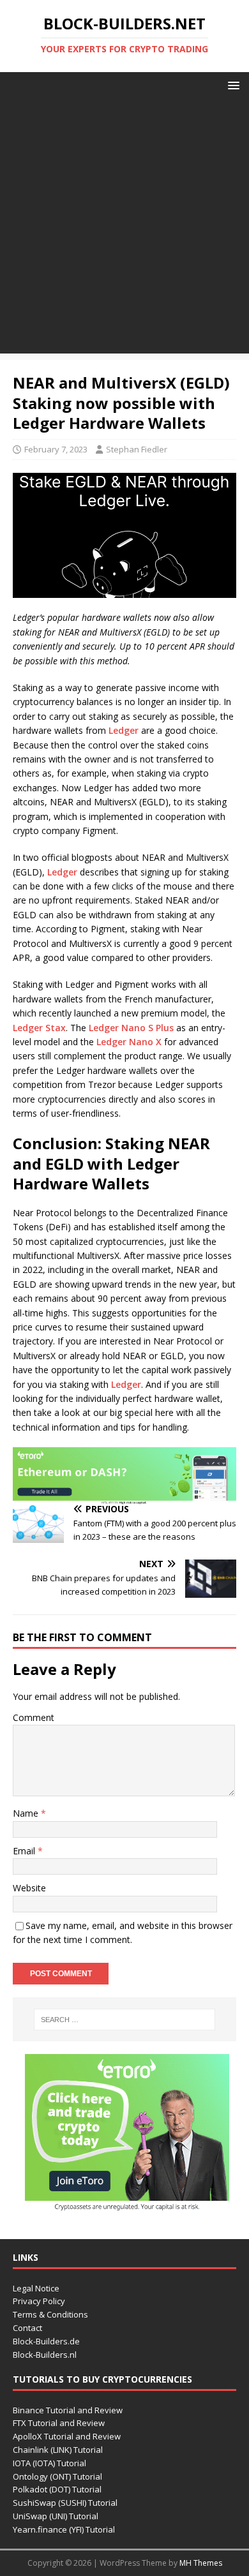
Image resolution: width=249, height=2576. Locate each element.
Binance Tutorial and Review (68, 2410)
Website (29, 1888)
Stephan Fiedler (137, 449)
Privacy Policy (39, 2301)
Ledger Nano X (129, 1042)
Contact (27, 2328)
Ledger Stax (39, 1028)
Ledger (124, 730)
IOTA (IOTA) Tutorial (49, 2463)
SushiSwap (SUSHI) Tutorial (65, 2503)
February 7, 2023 (56, 449)
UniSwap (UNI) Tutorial (56, 2516)
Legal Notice (36, 2288)
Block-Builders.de (46, 2341)
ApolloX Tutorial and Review (67, 2436)
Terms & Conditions (50, 2314)
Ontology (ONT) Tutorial (57, 2476)
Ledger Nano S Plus (131, 1028)
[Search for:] (125, 2020)
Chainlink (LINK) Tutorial (58, 2450)
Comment (34, 1717)
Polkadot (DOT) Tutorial (57, 2489)
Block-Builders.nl (45, 2355)
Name (27, 1813)
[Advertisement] (124, 229)
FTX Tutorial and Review (59, 2423)
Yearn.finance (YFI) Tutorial (64, 2529)
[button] (231, 85)
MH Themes (201, 2563)
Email (25, 1851)
